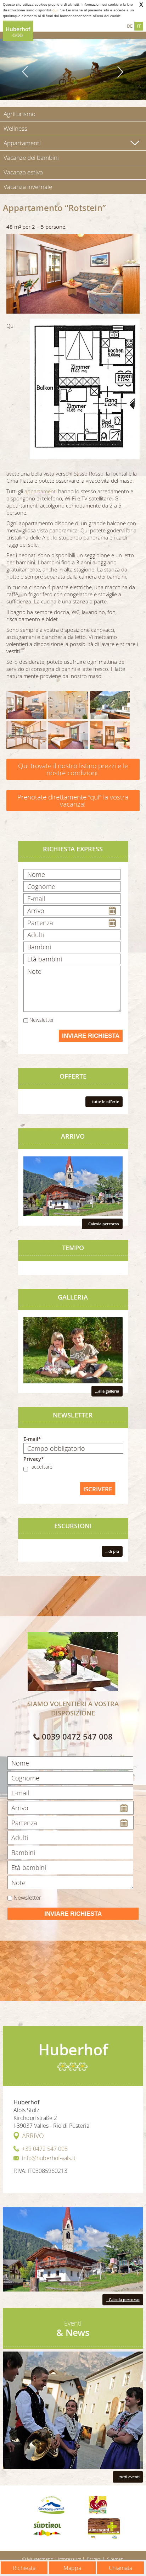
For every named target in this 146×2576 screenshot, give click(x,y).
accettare (42, 1467)
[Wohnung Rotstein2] (110, 705)
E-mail (31, 1439)
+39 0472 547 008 (45, 2149)
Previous (26, 72)
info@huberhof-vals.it (49, 2158)
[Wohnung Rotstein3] (26, 735)
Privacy (94, 2559)
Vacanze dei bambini (31, 158)
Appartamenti (22, 143)
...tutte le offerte (104, 1102)
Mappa (72, 2568)
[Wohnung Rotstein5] (110, 735)
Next (120, 72)
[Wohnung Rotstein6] (26, 705)
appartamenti (41, 491)
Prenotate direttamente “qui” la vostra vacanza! (73, 800)
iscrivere (98, 1489)
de (130, 26)
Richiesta (24, 2568)
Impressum (70, 2559)
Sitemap (115, 2559)
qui (55, 10)
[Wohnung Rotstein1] (68, 705)
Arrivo (33, 2136)
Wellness (15, 128)
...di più (112, 1551)
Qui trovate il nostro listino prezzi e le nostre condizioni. (73, 769)
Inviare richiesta (91, 1036)
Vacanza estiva (23, 172)
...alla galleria (107, 1391)
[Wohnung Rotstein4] (68, 735)
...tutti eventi (128, 2477)
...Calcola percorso (102, 1224)
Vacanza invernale (28, 187)
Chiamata (120, 2568)
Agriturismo (19, 114)
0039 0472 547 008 (77, 1737)
